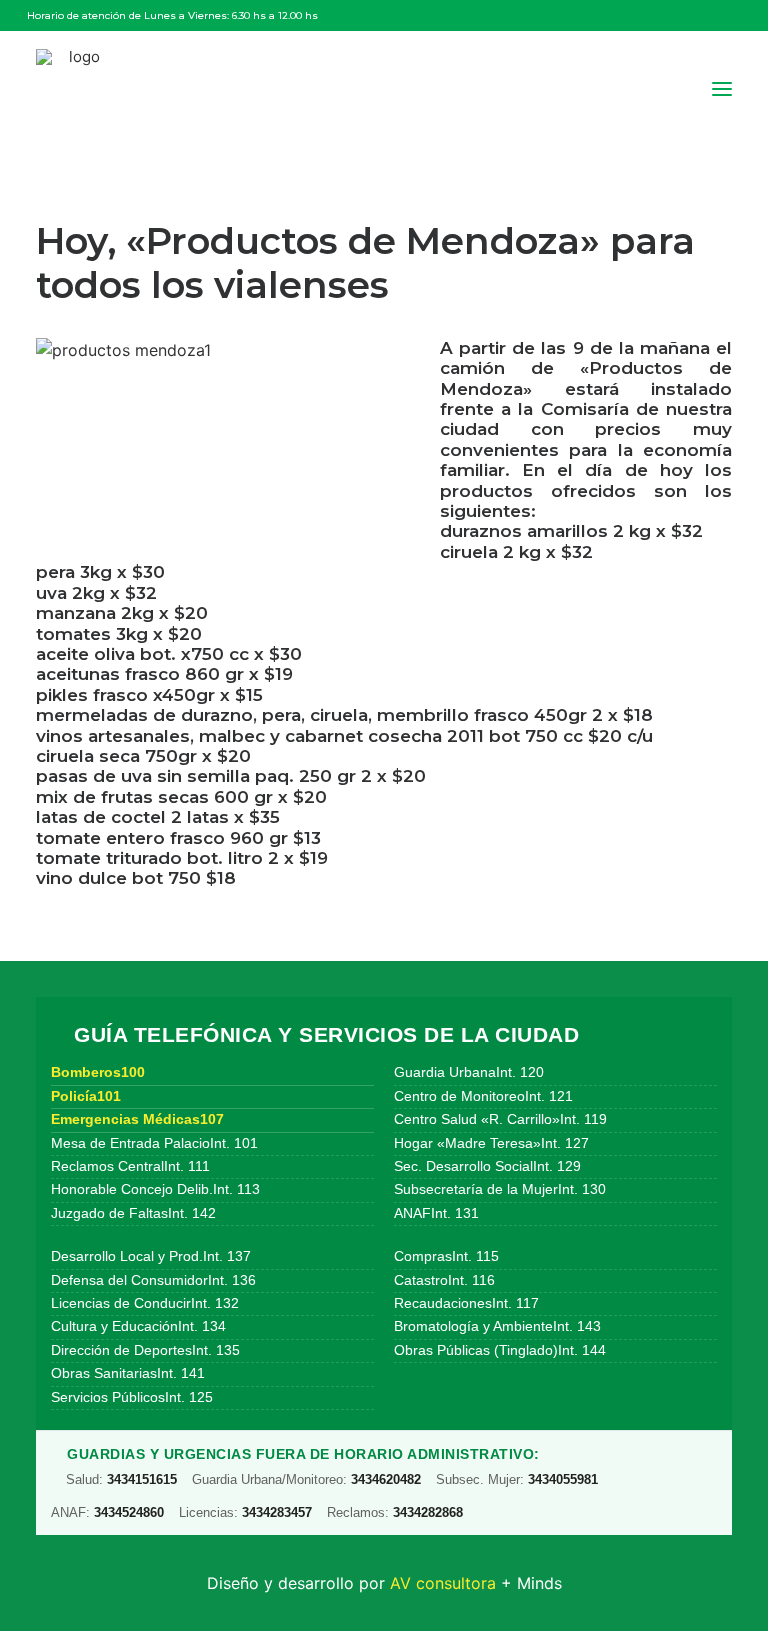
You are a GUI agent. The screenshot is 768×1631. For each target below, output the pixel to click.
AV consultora (443, 1583)
